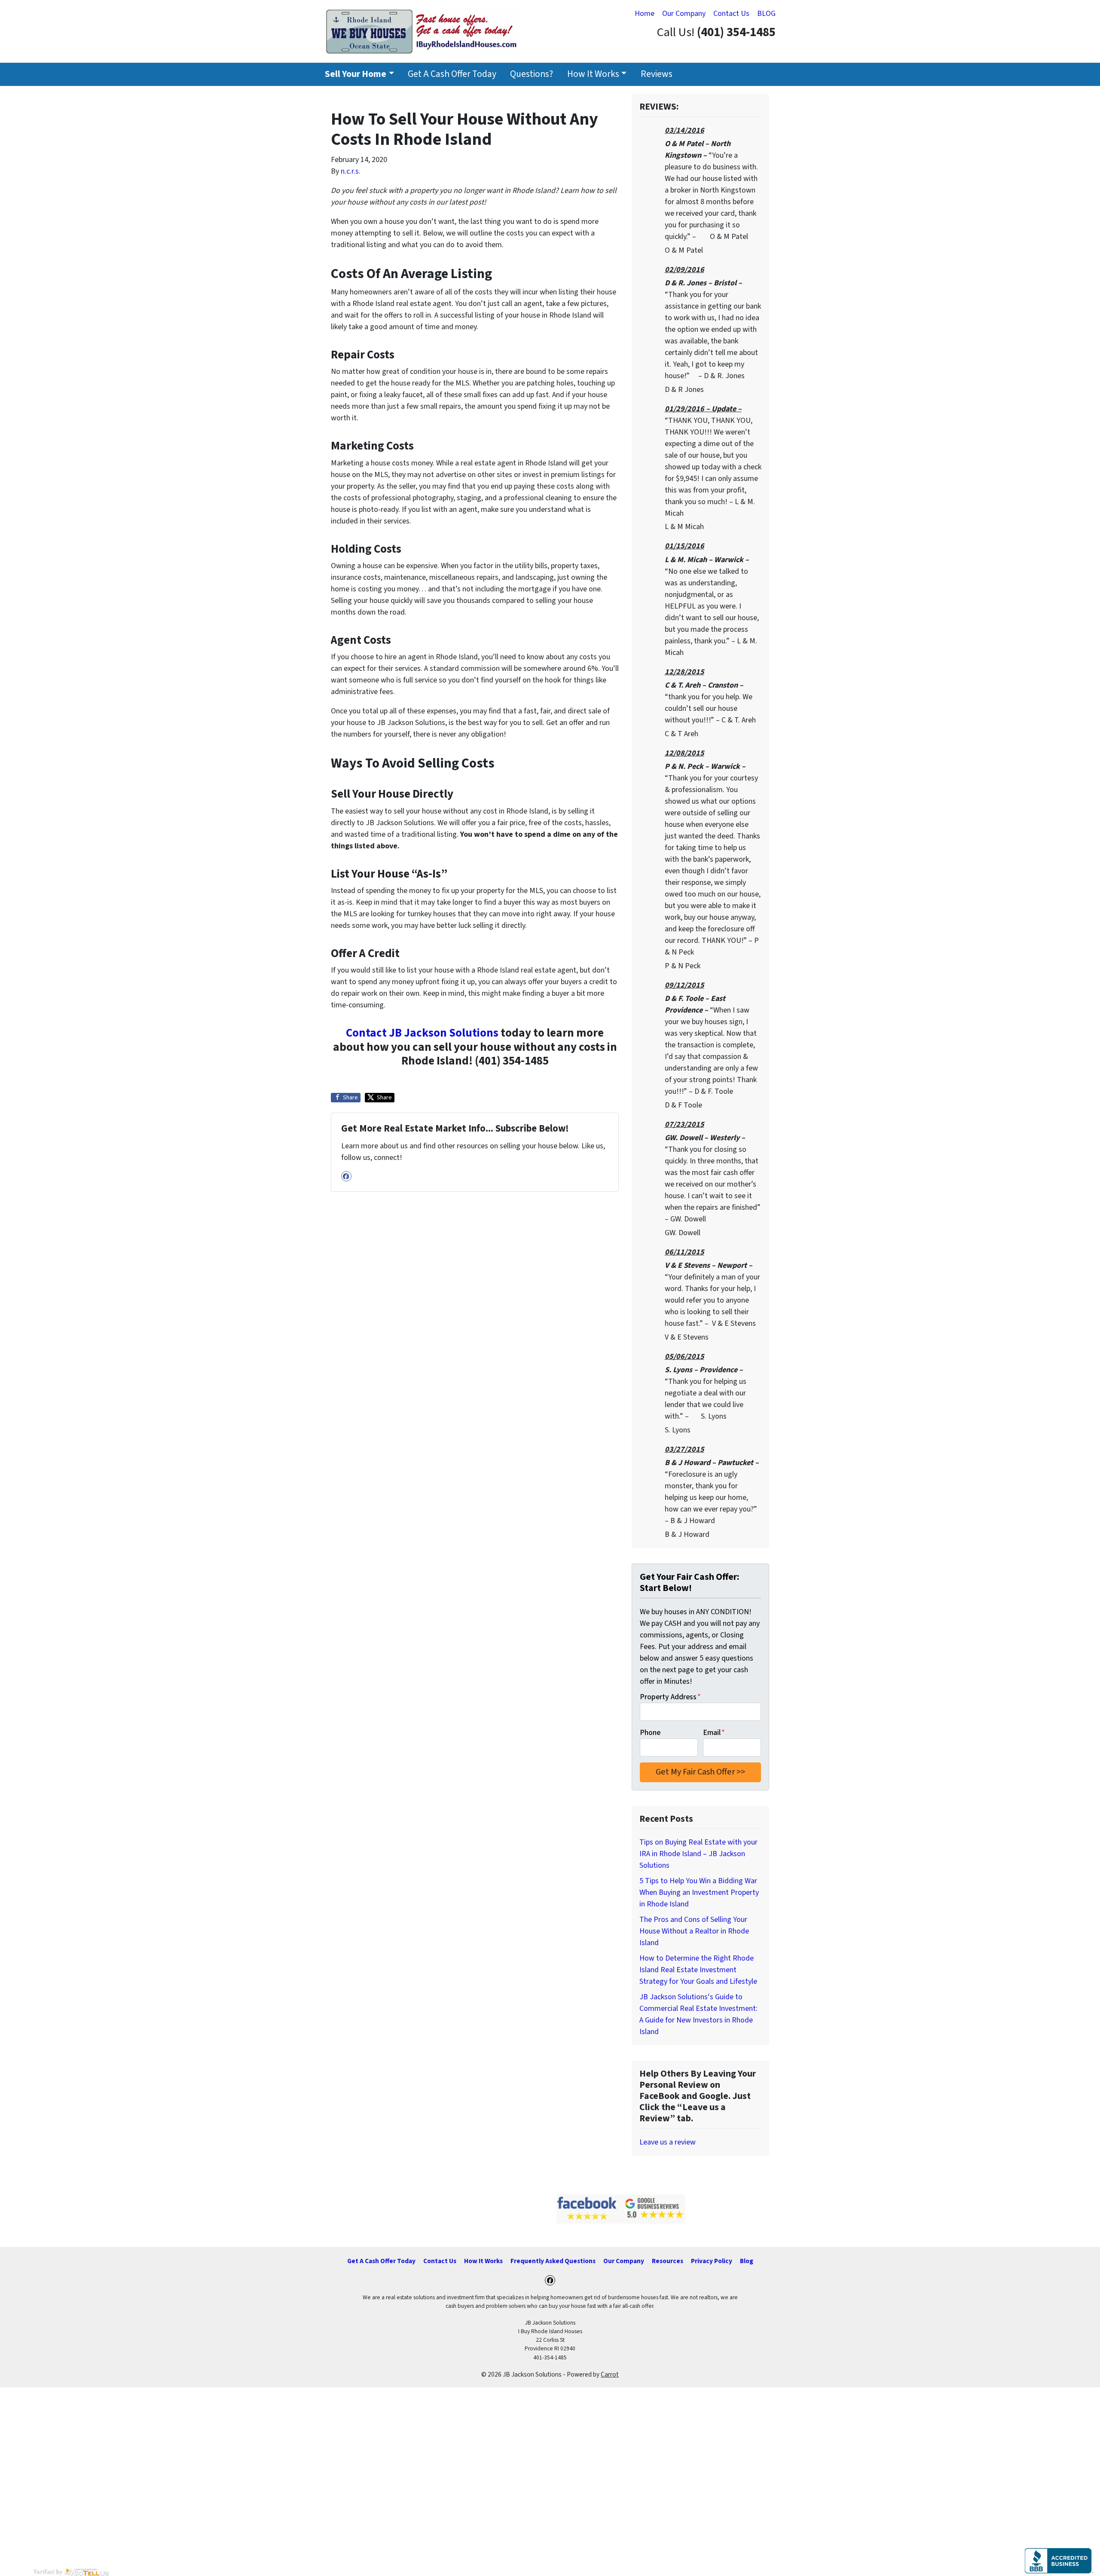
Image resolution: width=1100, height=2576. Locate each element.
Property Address (670, 1697)
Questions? (532, 74)
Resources (668, 2261)
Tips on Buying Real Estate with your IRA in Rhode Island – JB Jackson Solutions (698, 1854)
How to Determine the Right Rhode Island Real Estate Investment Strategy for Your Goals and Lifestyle (698, 1970)
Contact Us (731, 14)
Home (645, 14)
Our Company (684, 14)
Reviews (657, 74)
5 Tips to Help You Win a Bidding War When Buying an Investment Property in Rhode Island (699, 1892)
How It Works (593, 74)
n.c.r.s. (351, 171)
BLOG (766, 14)
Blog (747, 2261)
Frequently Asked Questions (553, 2261)
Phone (650, 1733)
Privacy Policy (712, 2261)
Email (714, 1733)
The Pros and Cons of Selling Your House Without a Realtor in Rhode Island (694, 1931)
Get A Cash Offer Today (452, 74)
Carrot (610, 2374)
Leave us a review (668, 2142)
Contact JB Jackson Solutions (422, 1033)
